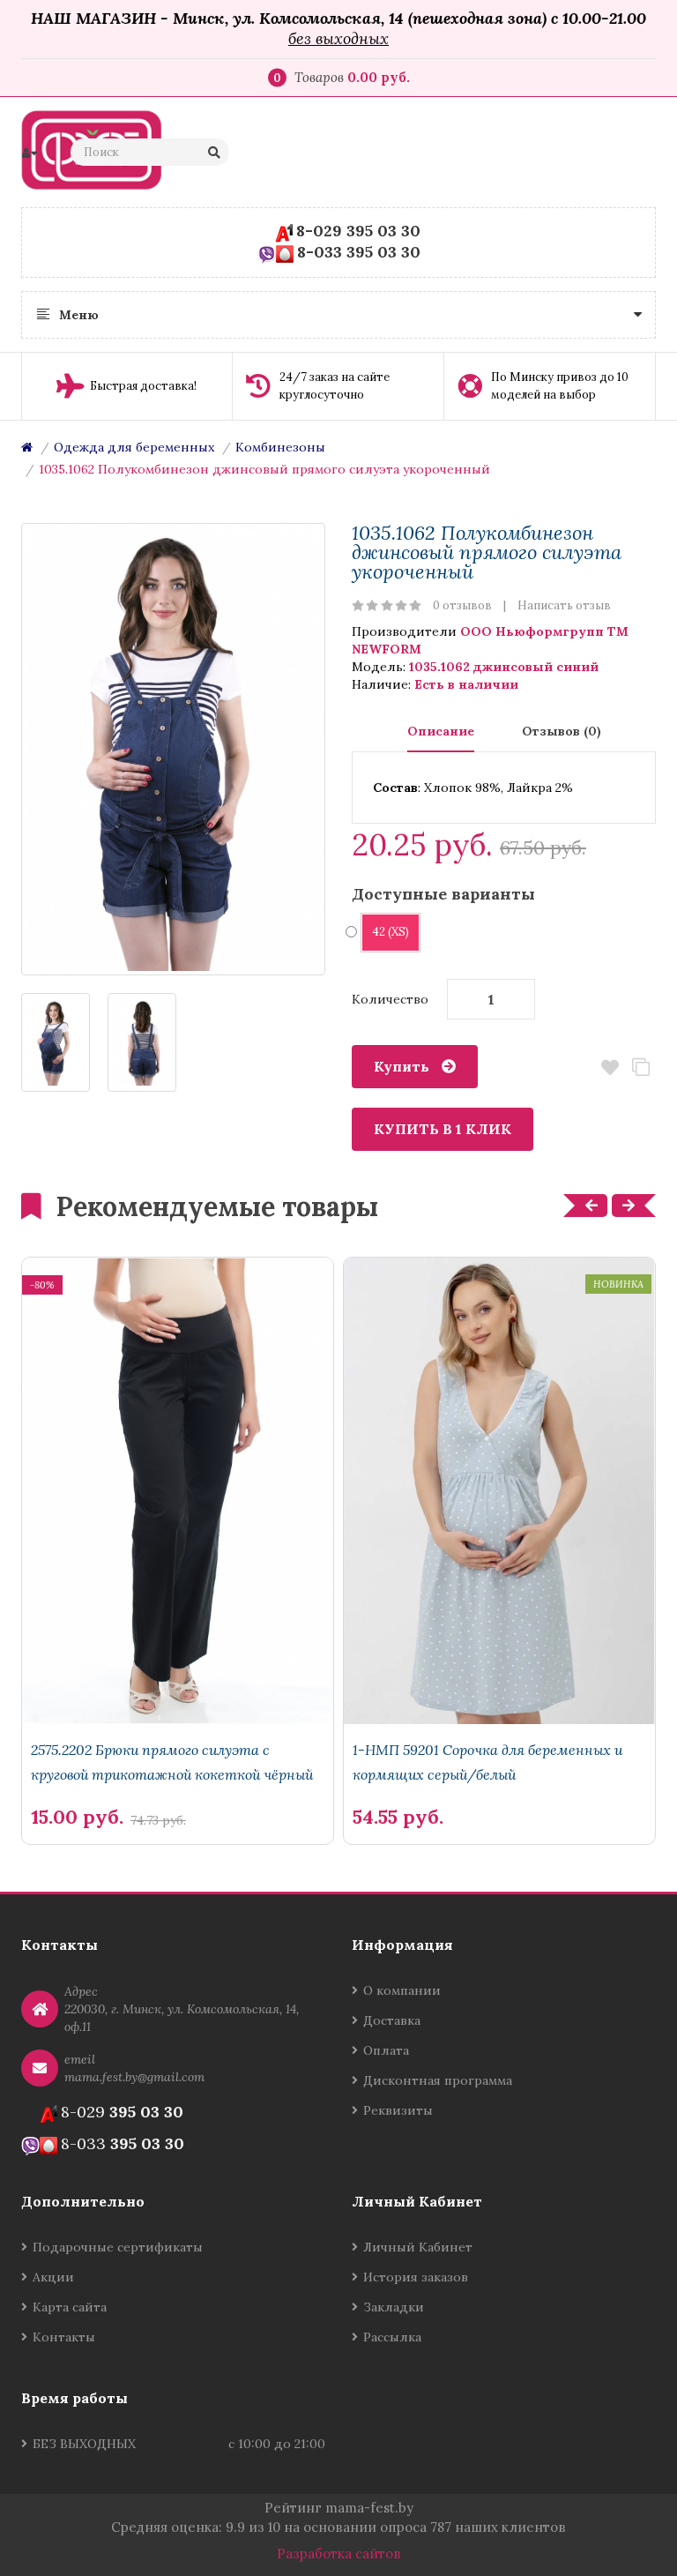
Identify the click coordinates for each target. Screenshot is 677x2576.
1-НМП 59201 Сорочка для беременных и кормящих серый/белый (487, 1762)
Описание (441, 731)
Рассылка (392, 2337)
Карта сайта (70, 2307)
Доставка (392, 2020)
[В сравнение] (281, 1787)
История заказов (416, 2277)
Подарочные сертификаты (118, 2247)
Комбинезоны (280, 447)
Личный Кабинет (418, 2247)
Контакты (64, 2337)
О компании (402, 1990)
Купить (402, 1066)
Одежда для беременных (134, 447)
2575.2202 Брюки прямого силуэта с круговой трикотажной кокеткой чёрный (172, 1762)
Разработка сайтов (339, 2554)
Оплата (386, 2050)
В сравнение (640, 1068)
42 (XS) (391, 932)
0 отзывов (462, 605)
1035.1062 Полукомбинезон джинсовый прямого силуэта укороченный (264, 469)
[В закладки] (311, 1787)
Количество (390, 999)
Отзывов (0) (562, 731)
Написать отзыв (564, 605)
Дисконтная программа (438, 2080)
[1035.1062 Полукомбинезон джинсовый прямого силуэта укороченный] (173, 749)
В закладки (610, 1068)
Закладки (394, 2307)
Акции (53, 2277)
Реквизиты (398, 2110)
